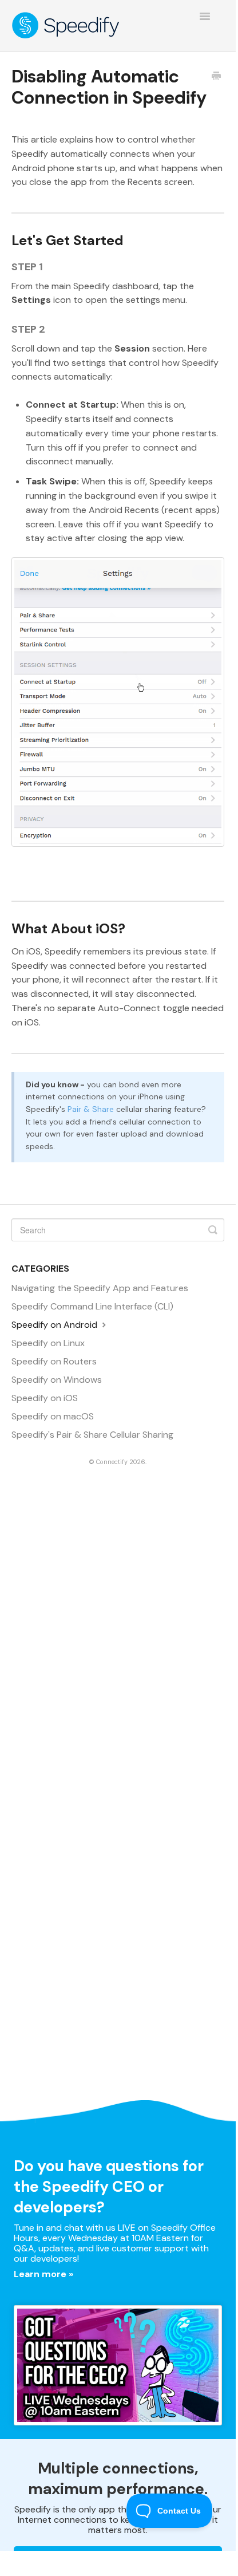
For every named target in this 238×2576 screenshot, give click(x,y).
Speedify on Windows (57, 1380)
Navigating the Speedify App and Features (100, 1288)
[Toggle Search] (213, 1230)
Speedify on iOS (45, 1398)
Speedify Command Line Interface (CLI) (92, 1306)
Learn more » (43, 2274)
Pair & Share (91, 1109)
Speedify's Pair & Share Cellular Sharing (92, 1435)
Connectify (112, 1462)
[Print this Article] (216, 77)
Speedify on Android (55, 1325)
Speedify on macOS (53, 1416)
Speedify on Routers (54, 1361)
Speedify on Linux (48, 1343)
